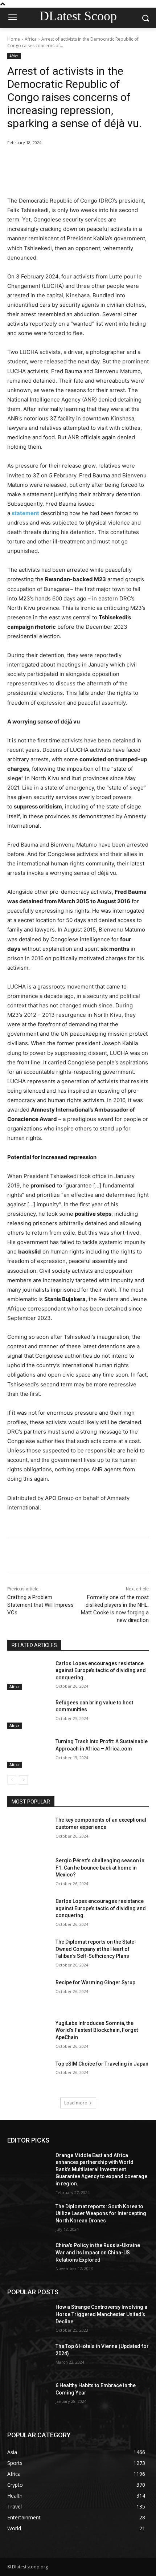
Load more (76, 2103)
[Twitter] (54, 161)
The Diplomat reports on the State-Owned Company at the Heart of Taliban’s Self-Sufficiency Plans (96, 1949)
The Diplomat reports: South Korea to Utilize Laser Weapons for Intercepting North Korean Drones (101, 2214)
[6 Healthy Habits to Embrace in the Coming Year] (28, 2397)
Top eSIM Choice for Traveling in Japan (102, 2064)
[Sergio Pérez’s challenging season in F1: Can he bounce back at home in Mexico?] (28, 1872)
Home (14, 39)
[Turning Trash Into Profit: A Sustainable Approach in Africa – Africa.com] (28, 1753)
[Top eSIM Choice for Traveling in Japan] (28, 2075)
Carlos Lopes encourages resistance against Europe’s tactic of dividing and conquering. (101, 1670)
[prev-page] (12, 1780)
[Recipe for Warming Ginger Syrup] (28, 1994)
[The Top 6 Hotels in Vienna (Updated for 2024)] (28, 2358)
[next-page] (23, 1780)
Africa (31, 39)
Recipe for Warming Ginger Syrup (95, 1982)
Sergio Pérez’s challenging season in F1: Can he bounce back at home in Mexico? (100, 1868)
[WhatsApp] (87, 161)
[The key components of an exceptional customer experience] (28, 1831)
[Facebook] (37, 161)
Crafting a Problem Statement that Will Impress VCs (40, 1605)
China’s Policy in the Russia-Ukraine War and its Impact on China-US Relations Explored (98, 2252)
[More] (104, 161)
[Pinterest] (71, 161)
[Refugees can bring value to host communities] (28, 1714)
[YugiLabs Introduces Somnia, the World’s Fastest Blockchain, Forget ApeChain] (28, 2035)
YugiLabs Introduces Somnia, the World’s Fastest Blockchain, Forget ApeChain (97, 2030)
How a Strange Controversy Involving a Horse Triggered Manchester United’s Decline (101, 2314)
